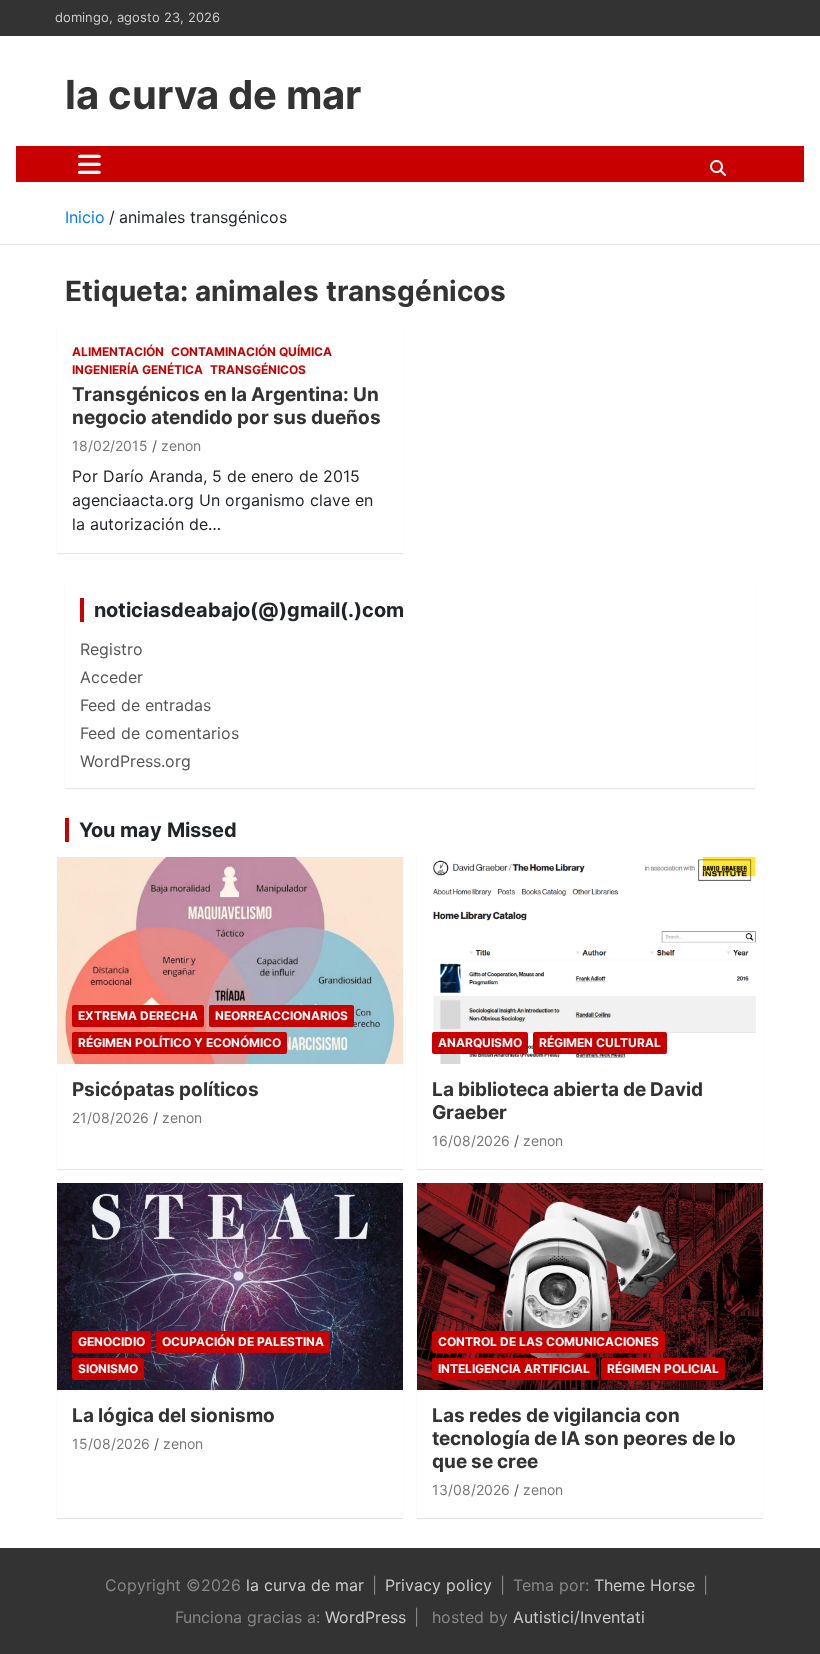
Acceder (111, 677)
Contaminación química (251, 351)
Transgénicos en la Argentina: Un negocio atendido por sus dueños (226, 406)
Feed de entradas (145, 705)
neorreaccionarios (281, 1015)
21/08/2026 (110, 1117)
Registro (111, 649)
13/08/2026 (471, 1489)
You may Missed (158, 830)
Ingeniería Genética (137, 369)
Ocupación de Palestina (243, 1341)
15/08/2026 (111, 1443)
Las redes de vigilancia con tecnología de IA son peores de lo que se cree (584, 1438)
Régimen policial (663, 1368)
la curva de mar (213, 94)
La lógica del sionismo (173, 1415)
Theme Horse (644, 1585)
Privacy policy (438, 1585)
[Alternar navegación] (89, 164)
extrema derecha (138, 1015)
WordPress (365, 1617)
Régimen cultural (600, 1042)
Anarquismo (480, 1042)
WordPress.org (135, 761)
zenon (181, 445)
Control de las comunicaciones (548, 1341)
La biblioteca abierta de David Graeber (567, 1101)
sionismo (108, 1368)
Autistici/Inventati (579, 1617)
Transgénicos (258, 369)
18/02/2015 (110, 445)
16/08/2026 (471, 1140)
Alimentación (118, 351)
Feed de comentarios (159, 733)
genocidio (111, 1341)
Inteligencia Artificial (514, 1368)
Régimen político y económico (179, 1042)
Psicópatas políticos (165, 1089)
